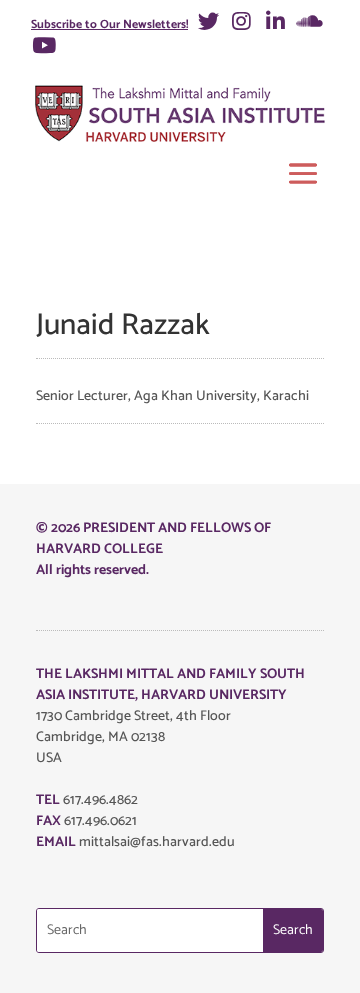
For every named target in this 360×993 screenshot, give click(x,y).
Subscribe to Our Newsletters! (109, 24)
